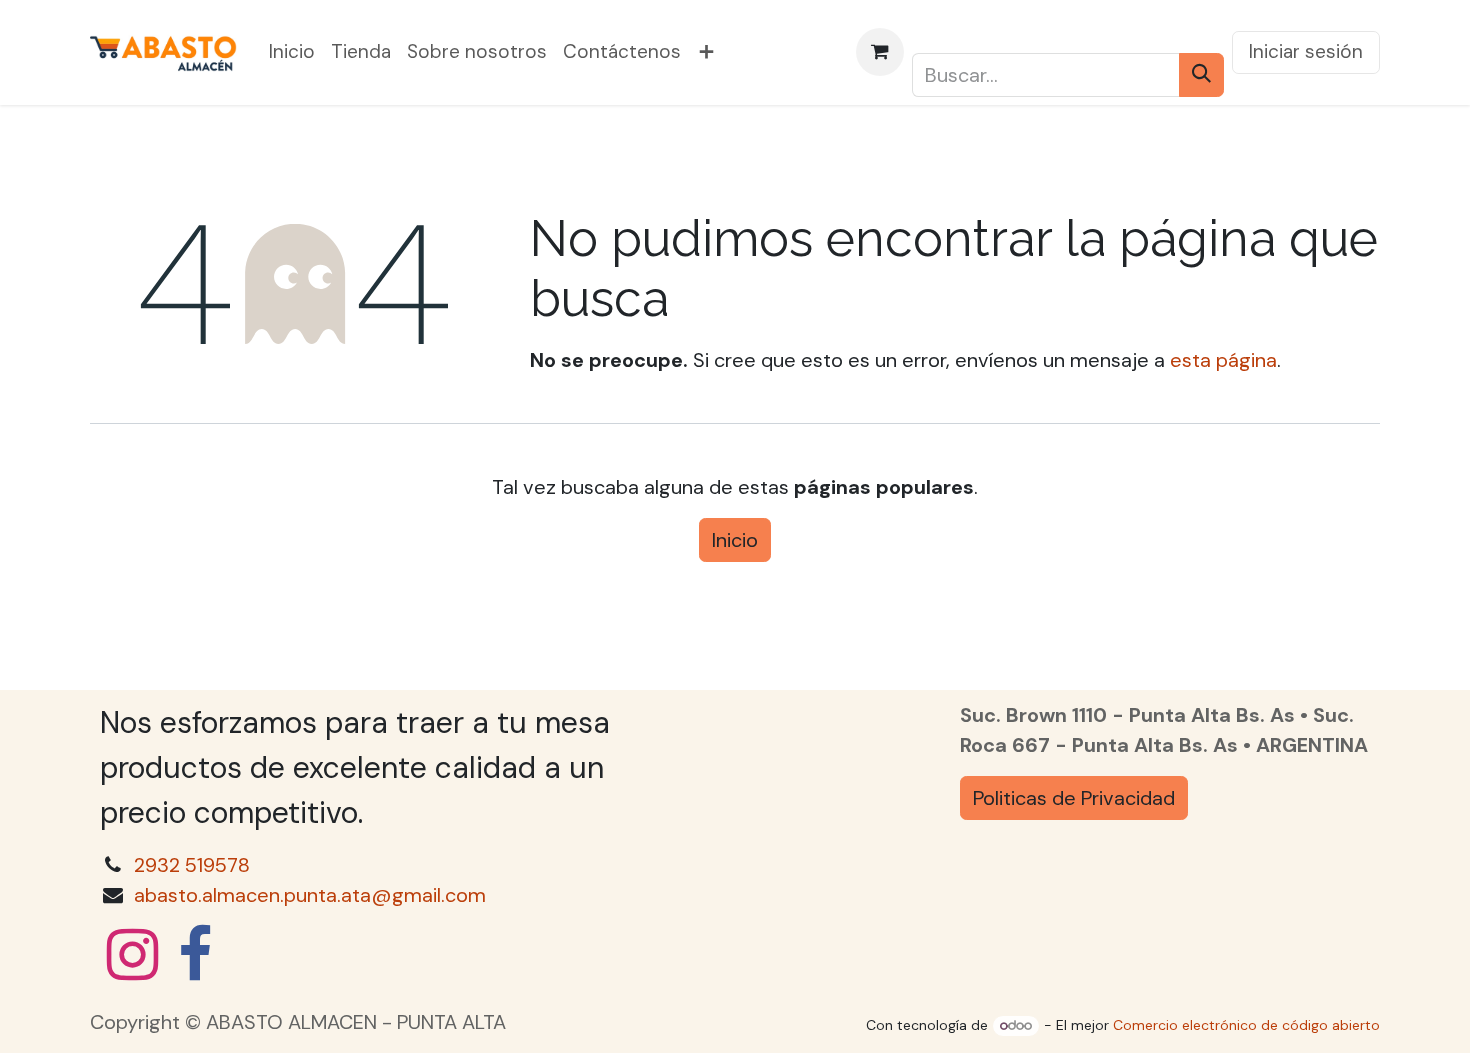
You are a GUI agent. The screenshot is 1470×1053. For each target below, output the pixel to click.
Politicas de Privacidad (1074, 798)
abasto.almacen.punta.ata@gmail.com (310, 895)
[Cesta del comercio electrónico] (880, 52)
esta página (1223, 360)
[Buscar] (1201, 75)
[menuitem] (292, 52)
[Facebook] (195, 955)
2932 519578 (192, 865)
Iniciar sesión (1306, 51)
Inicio (735, 540)
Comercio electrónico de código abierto (1246, 1025)
